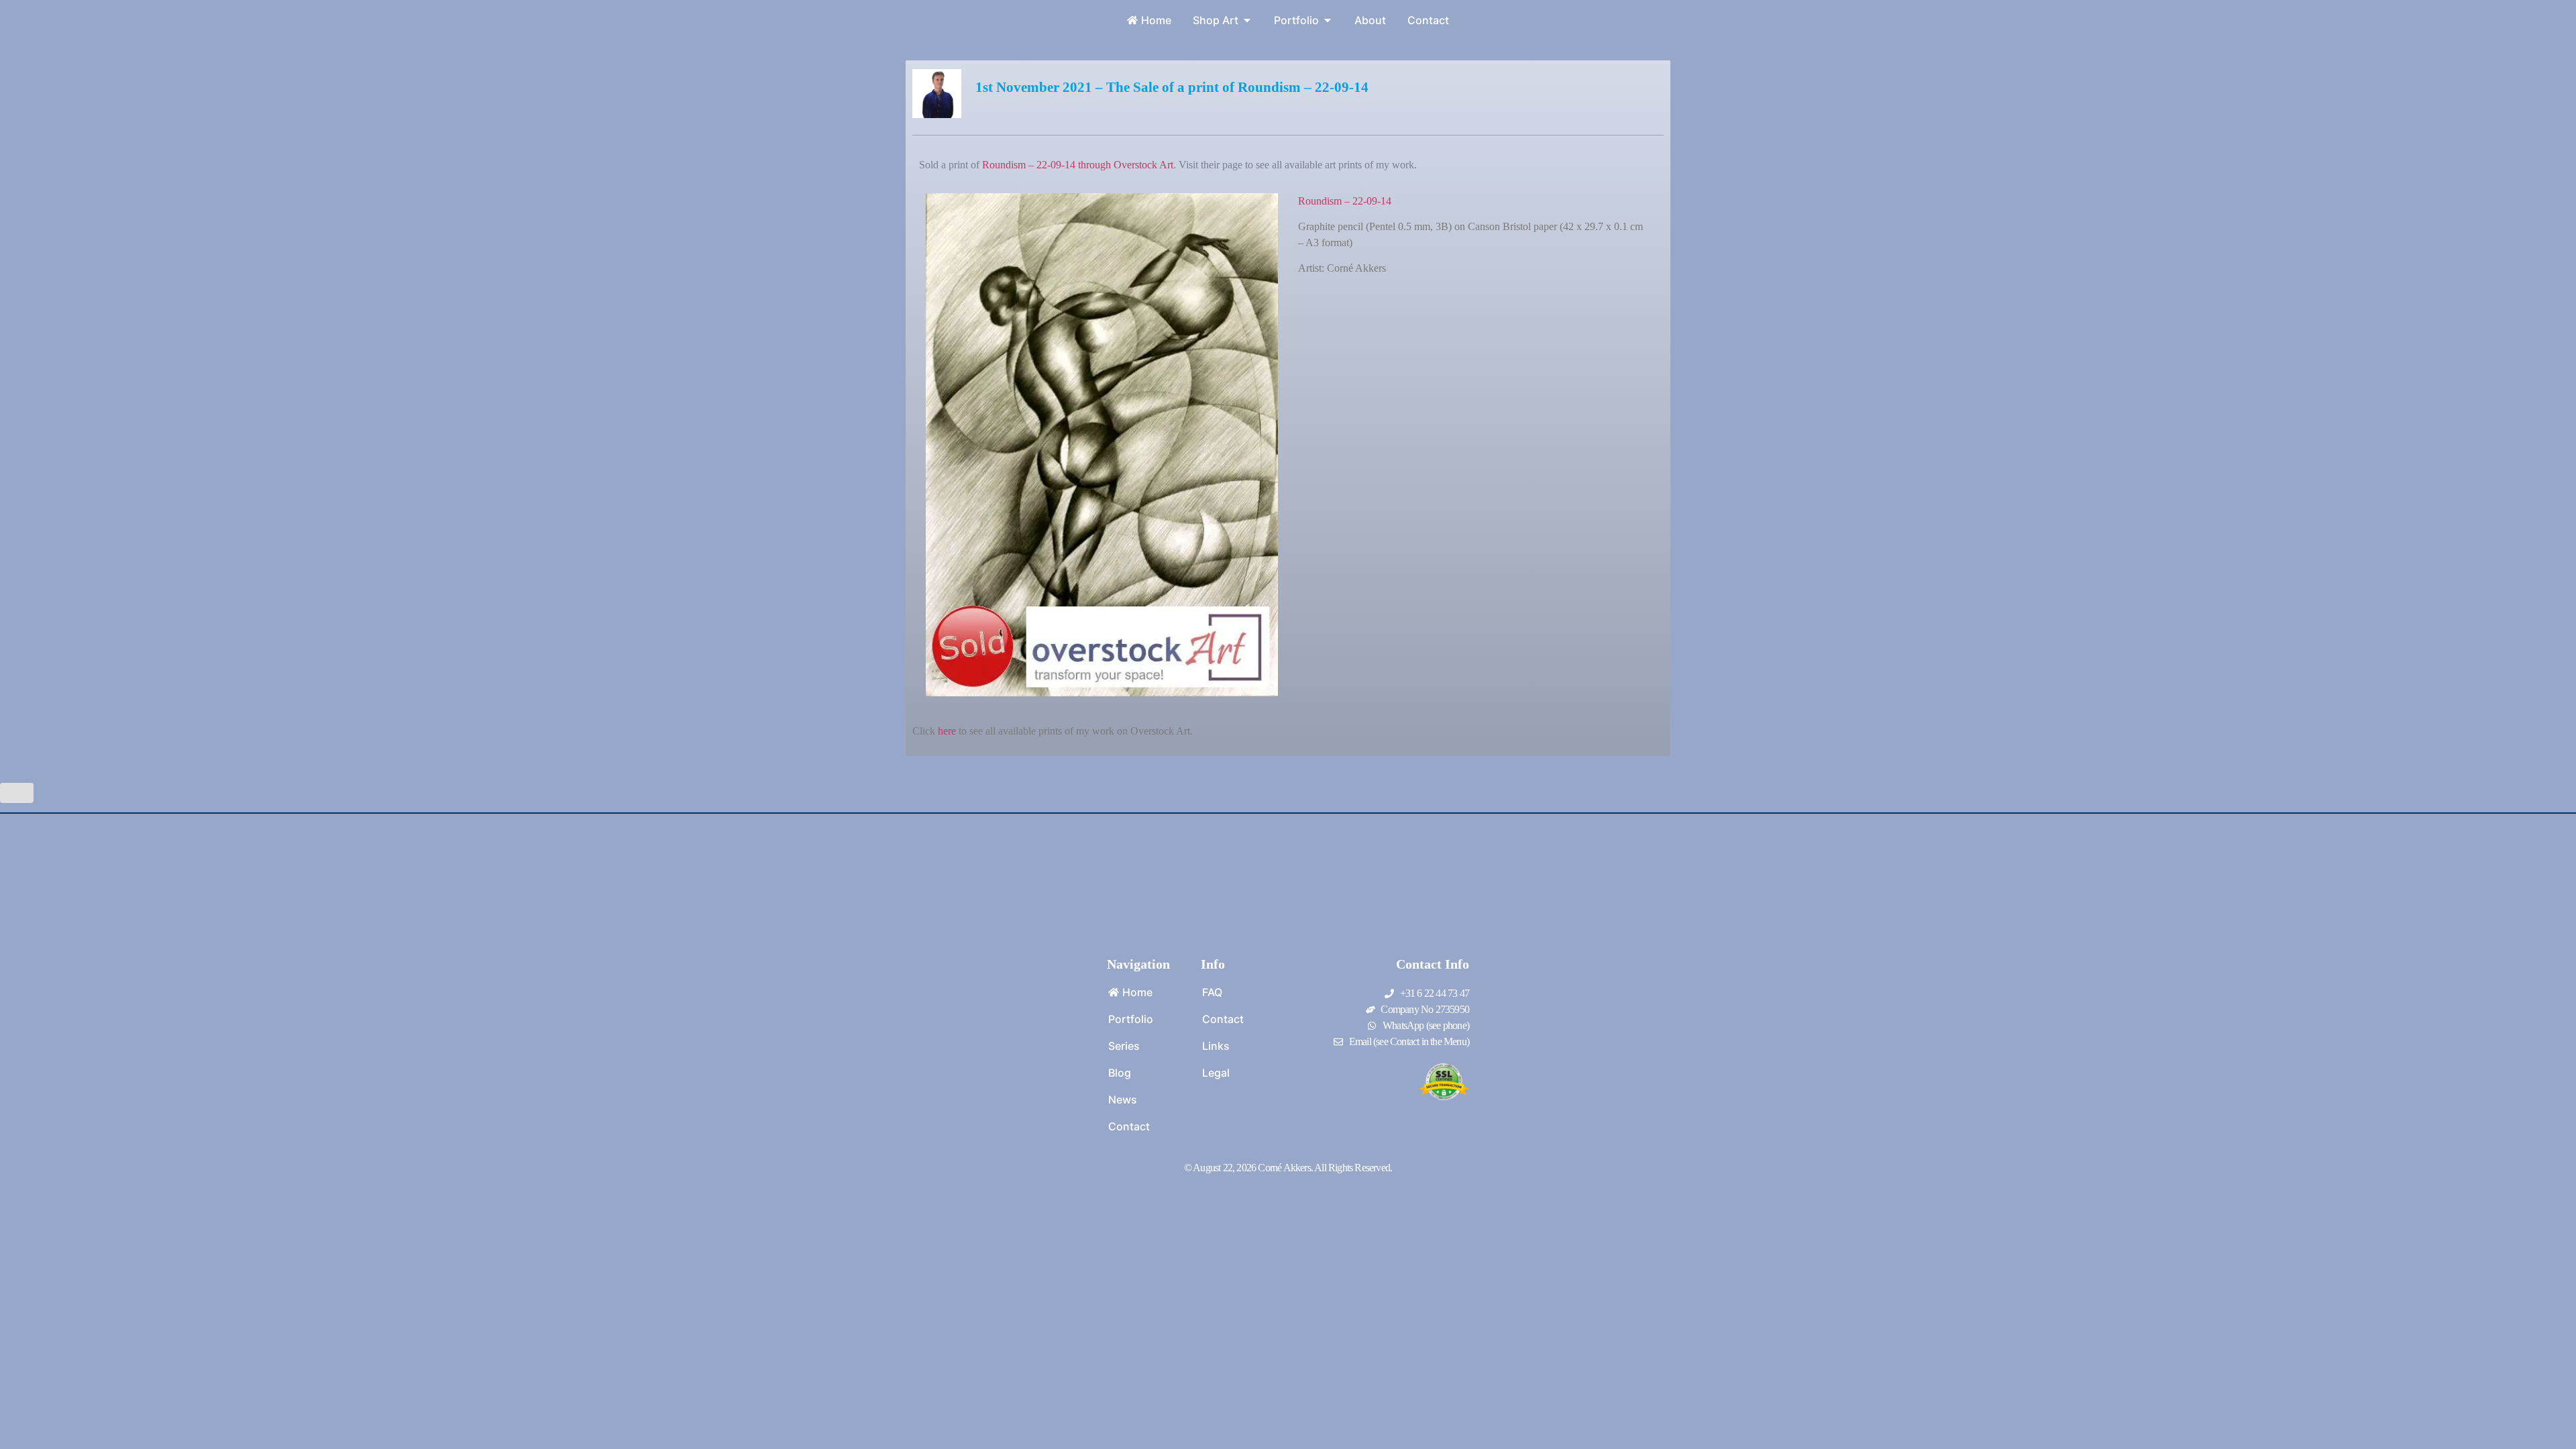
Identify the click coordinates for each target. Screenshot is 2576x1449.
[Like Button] (17, 793)
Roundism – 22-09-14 (1345, 201)
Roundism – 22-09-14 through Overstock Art (1078, 165)
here (947, 731)
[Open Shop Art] (1247, 20)
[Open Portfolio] (1328, 20)
